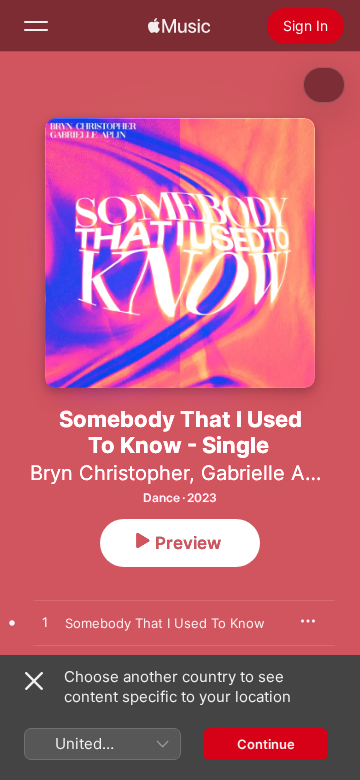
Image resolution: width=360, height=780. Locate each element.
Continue (266, 744)
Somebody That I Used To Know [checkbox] (165, 623)
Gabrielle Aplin (270, 473)
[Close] (34, 681)
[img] (179, 26)
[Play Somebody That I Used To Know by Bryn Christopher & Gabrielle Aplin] (45, 623)
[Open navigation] (36, 26)
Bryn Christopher (109, 473)
